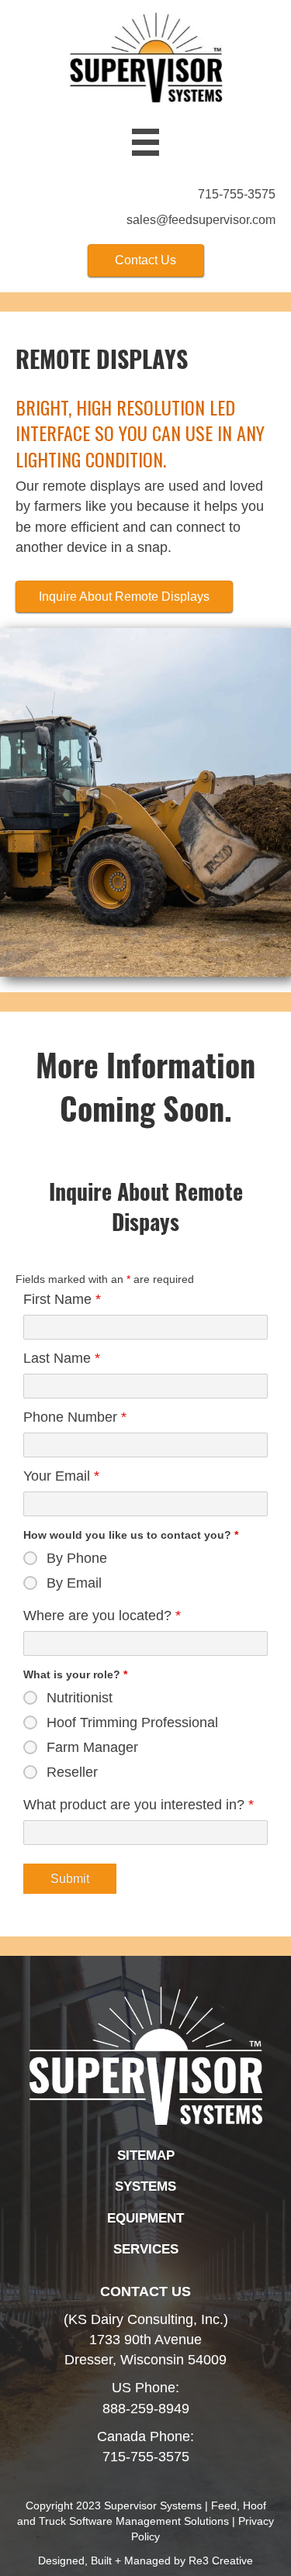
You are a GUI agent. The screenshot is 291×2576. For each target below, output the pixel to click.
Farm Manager (92, 1747)
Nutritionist (80, 1698)
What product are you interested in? (139, 1805)
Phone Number (75, 1417)
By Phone (77, 1558)
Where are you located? (102, 1616)
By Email (74, 1583)
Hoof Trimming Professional (132, 1723)
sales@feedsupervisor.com (201, 220)
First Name (62, 1299)
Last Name (62, 1358)
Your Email (61, 1476)
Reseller (72, 1772)
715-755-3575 (237, 194)
